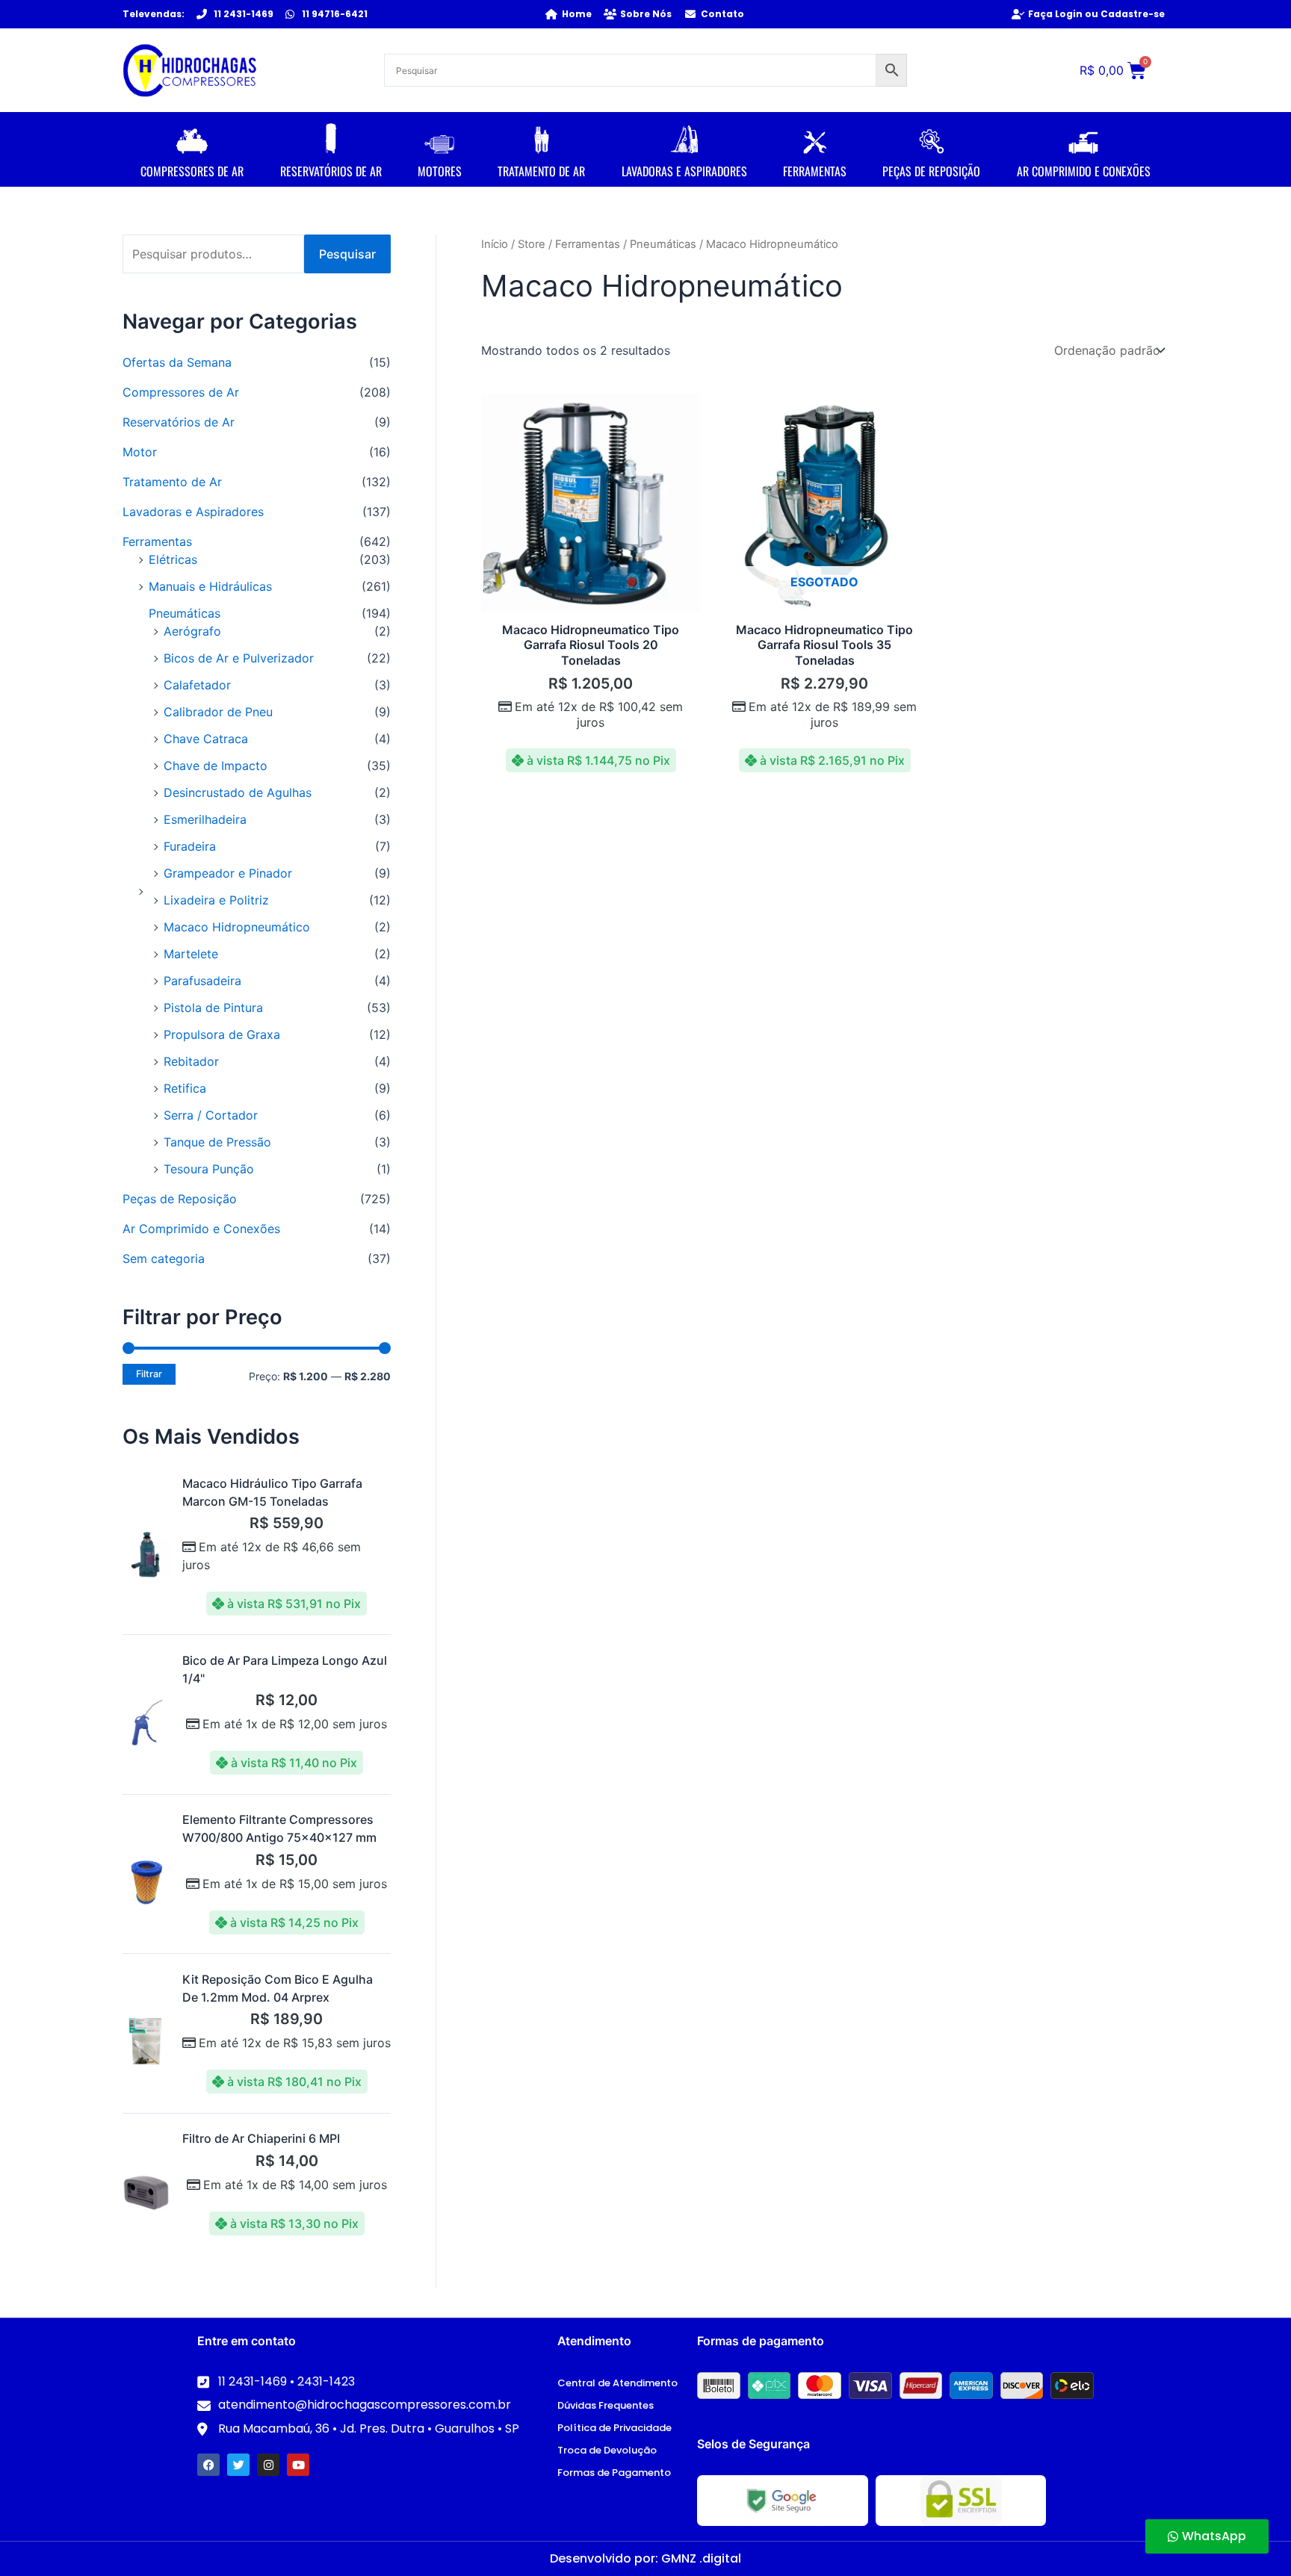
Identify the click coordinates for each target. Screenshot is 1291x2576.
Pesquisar (347, 254)
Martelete (191, 954)
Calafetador (197, 685)
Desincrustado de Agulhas (238, 792)
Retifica (185, 1088)
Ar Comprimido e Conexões (201, 1229)
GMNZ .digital (701, 2558)
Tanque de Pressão (217, 1142)
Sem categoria (164, 1258)
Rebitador (191, 1061)
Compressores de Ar (181, 392)
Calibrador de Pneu (218, 712)
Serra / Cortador (211, 1115)
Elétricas (173, 559)
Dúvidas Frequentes (606, 2405)
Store (532, 244)
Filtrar (149, 1374)
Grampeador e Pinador (228, 873)
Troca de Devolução (607, 2450)
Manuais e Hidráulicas (210, 586)
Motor (140, 452)
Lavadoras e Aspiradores (193, 512)
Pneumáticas (185, 613)
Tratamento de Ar (172, 482)
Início (495, 244)
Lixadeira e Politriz (216, 900)
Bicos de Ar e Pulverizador (239, 658)
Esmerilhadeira (205, 819)
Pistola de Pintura (213, 1008)
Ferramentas (157, 541)
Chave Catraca (206, 739)
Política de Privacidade (614, 2428)
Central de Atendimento (617, 2383)
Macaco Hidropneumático (237, 927)
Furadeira (190, 846)
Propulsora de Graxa (222, 1034)
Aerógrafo (192, 631)
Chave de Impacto (216, 766)
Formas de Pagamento (614, 2473)
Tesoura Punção (209, 1169)
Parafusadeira (202, 981)
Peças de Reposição (180, 1199)
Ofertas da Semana (177, 362)
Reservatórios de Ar (179, 422)
